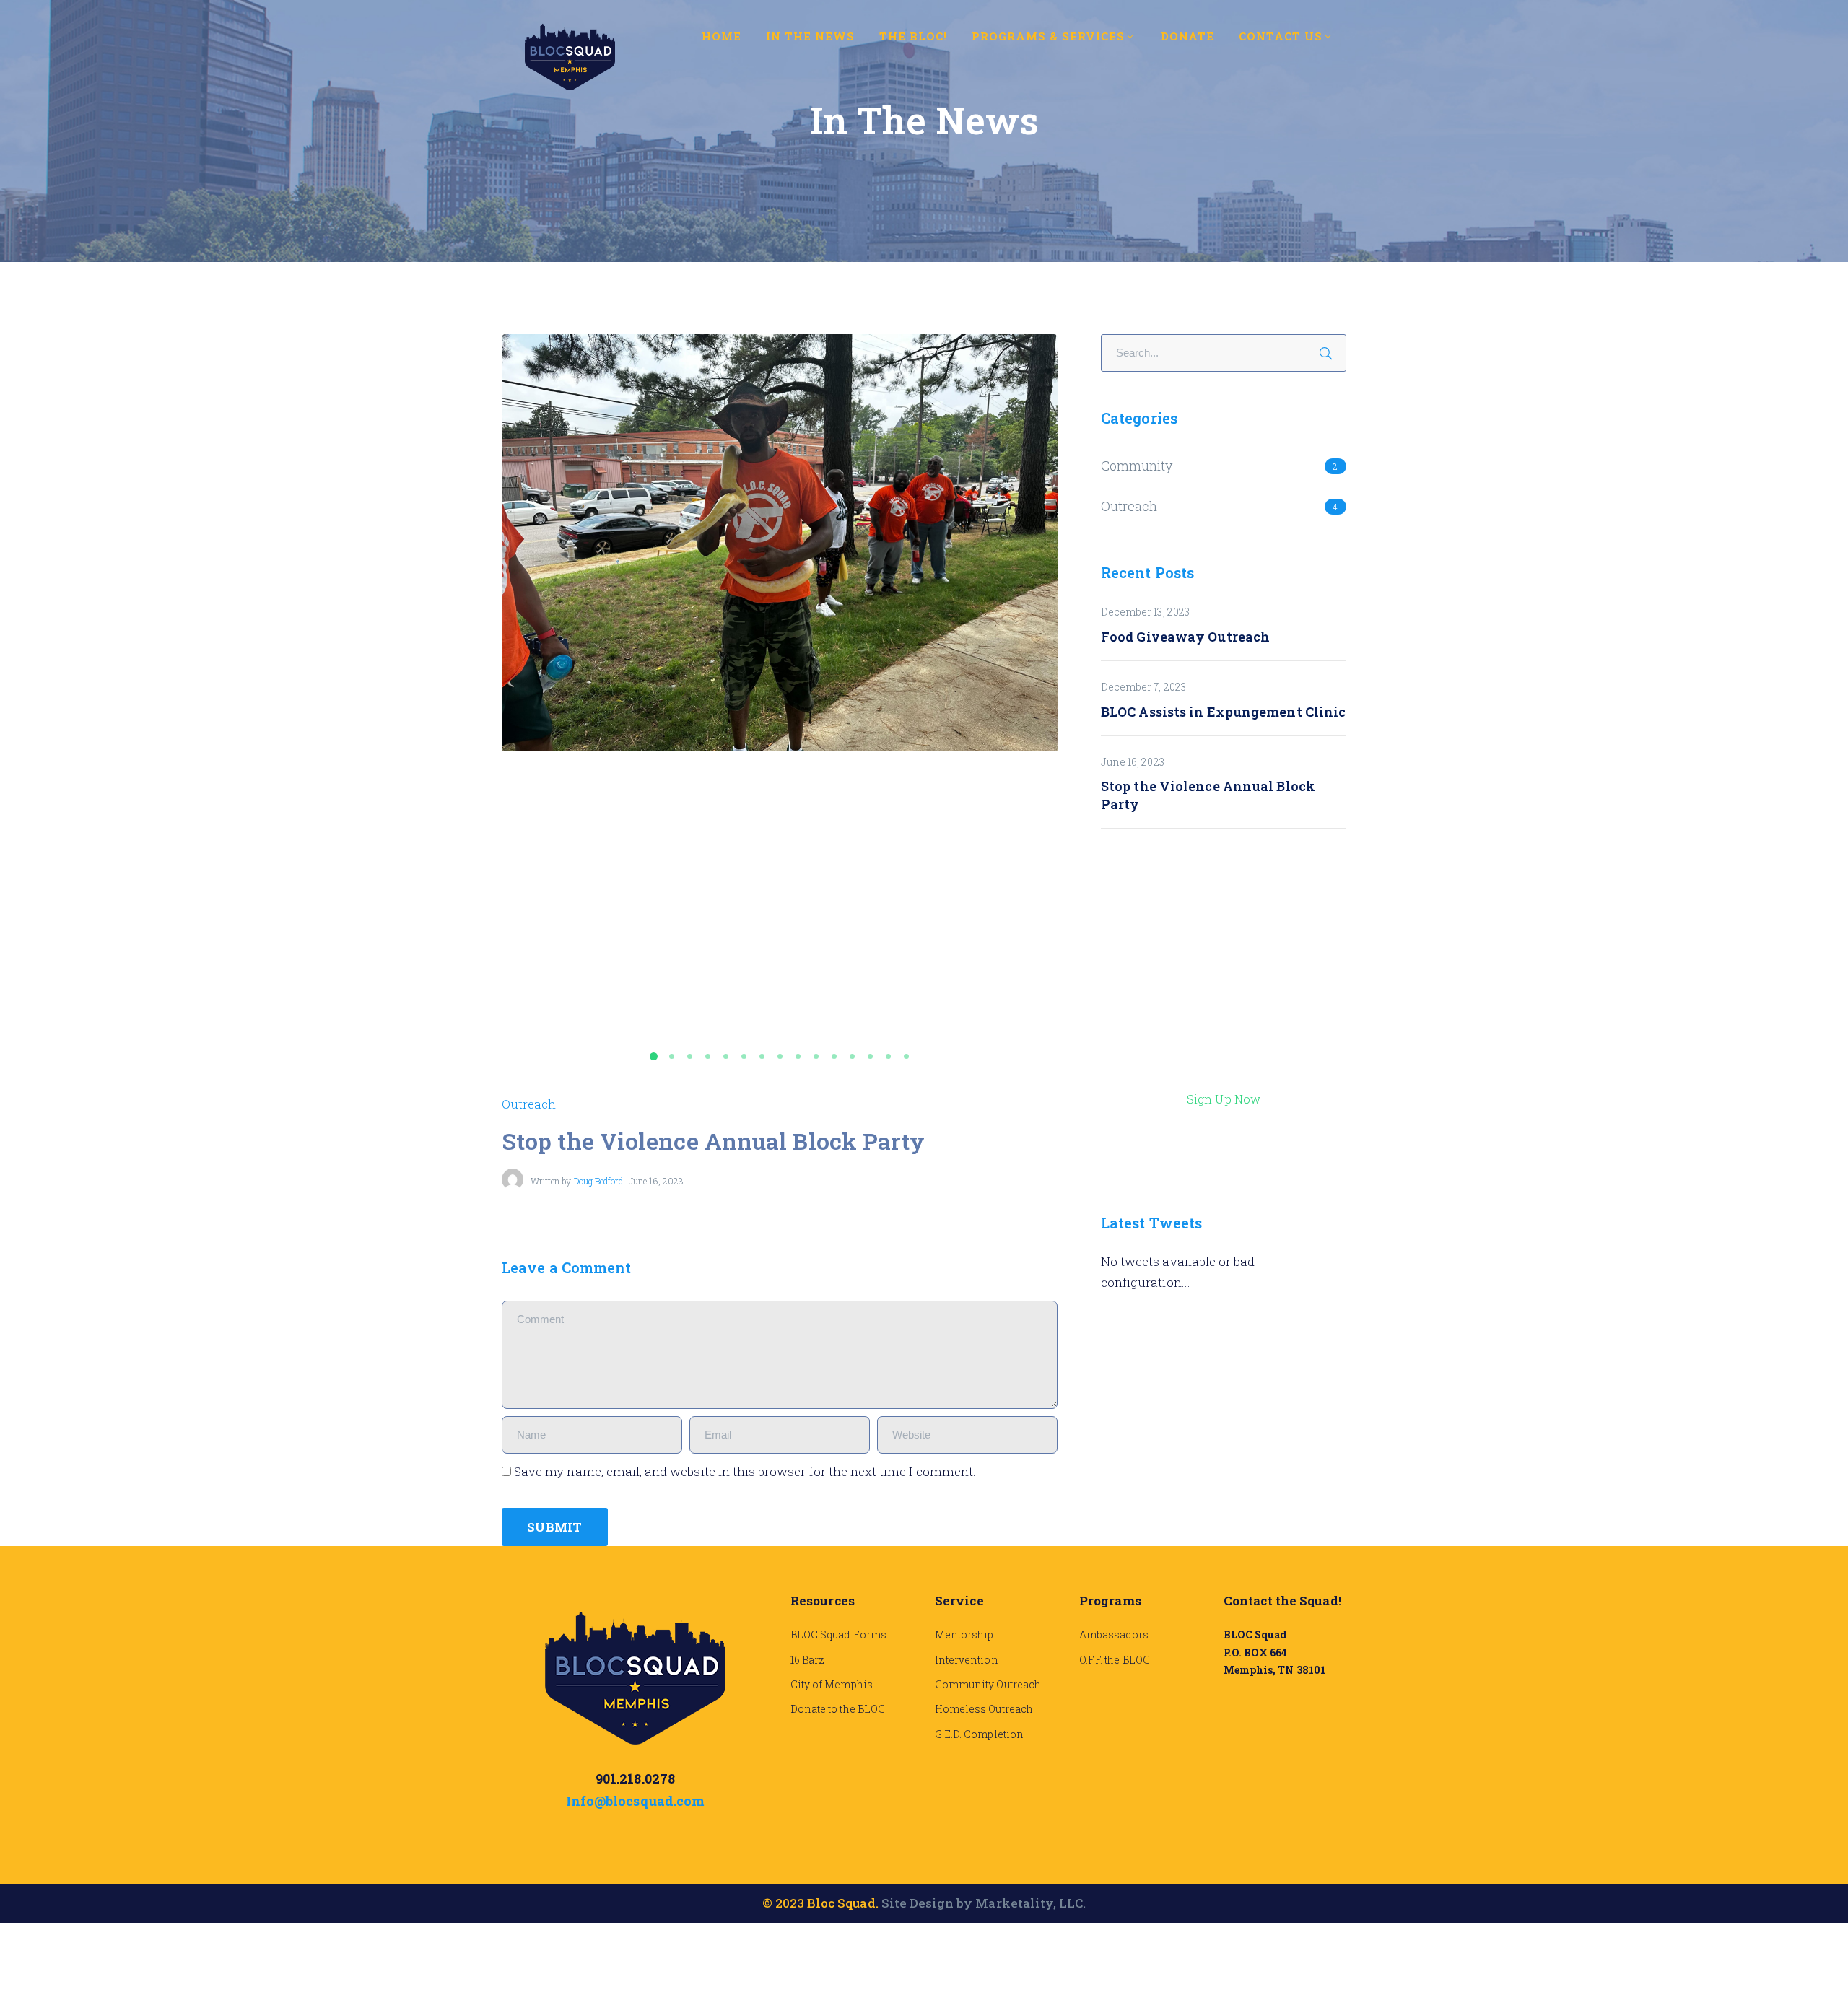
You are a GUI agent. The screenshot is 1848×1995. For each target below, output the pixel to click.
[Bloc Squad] (570, 55)
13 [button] (873, 1056)
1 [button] (657, 1056)
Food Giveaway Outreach (1185, 637)
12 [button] (855, 1056)
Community (1137, 466)
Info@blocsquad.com (635, 1801)
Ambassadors (1114, 1634)
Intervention (967, 1660)
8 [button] (783, 1056)
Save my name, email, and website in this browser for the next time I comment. (745, 1471)
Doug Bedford (599, 1181)
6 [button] (747, 1056)
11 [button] (837, 1056)
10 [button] (819, 1056)
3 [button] (693, 1056)
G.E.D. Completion (979, 1734)
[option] (780, 543)
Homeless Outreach (984, 1709)
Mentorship (964, 1634)
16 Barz (807, 1660)
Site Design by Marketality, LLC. (984, 1903)
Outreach (529, 1104)
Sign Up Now (1224, 1099)
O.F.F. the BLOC (1115, 1660)
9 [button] (801, 1056)
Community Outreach (988, 1684)
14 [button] (892, 1056)
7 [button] (765, 1056)
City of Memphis (832, 1684)
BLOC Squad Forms (838, 1634)
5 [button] (729, 1056)
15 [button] (910, 1056)
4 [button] (711, 1056)
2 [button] (675, 1056)
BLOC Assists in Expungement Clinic (1223, 712)
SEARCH (1330, 351)
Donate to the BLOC (838, 1709)
